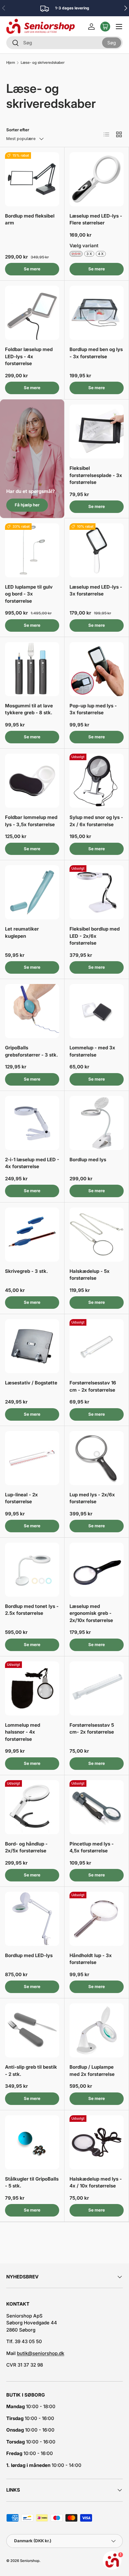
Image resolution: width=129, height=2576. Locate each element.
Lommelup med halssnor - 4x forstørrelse (23, 1732)
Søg (112, 42)
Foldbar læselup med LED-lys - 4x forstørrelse (29, 356)
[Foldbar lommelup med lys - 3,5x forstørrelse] (32, 781)
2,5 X (76, 254)
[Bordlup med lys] (97, 1123)
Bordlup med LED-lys (29, 1955)
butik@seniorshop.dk (41, 2353)
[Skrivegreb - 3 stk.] (32, 1235)
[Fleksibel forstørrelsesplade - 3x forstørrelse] (97, 432)
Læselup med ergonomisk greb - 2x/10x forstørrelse (91, 1613)
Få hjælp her (27, 505)
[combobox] (64, 43)
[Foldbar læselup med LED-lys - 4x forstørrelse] (32, 313)
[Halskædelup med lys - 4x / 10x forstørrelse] (97, 2142)
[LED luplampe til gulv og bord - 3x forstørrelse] (32, 550)
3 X (89, 254)
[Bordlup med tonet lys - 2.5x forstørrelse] (32, 1570)
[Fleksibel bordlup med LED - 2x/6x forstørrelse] (97, 892)
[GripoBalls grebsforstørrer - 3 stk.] (32, 1011)
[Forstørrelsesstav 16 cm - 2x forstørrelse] (97, 1346)
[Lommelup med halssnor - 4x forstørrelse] (32, 1688)
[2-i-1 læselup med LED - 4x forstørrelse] (32, 1123)
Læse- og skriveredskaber (43, 63)
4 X (101, 254)
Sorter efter (18, 130)
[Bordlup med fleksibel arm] (32, 179)
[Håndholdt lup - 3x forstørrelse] (97, 1919)
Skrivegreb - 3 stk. (26, 1271)
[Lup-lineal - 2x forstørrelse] (32, 1458)
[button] (105, 27)
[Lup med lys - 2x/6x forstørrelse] (97, 1458)
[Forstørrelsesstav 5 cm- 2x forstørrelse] (97, 1688)
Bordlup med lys (88, 1160)
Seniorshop (30, 2561)
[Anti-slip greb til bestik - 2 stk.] (32, 2030)
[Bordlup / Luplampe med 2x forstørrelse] (97, 2030)
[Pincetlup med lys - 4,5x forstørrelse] (97, 1807)
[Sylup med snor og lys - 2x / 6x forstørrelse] (97, 781)
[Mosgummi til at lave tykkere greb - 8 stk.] (32, 669)
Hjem (11, 63)
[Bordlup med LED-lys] (32, 1919)
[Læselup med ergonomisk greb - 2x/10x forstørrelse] (97, 1570)
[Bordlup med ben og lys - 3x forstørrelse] (97, 313)
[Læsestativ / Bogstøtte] (32, 1346)
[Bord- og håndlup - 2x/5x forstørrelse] (32, 1807)
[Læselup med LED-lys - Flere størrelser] (97, 179)
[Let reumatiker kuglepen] (32, 892)
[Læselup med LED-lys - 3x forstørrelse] (97, 550)
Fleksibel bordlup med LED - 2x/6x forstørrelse (95, 936)
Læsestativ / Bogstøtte (31, 1383)
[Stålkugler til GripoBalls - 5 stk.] (32, 2142)
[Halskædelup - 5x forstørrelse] (97, 1235)
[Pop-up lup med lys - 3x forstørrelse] (97, 669)
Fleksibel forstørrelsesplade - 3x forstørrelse (96, 475)
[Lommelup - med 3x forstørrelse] (97, 1011)
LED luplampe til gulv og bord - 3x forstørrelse (29, 594)
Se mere (32, 269)
